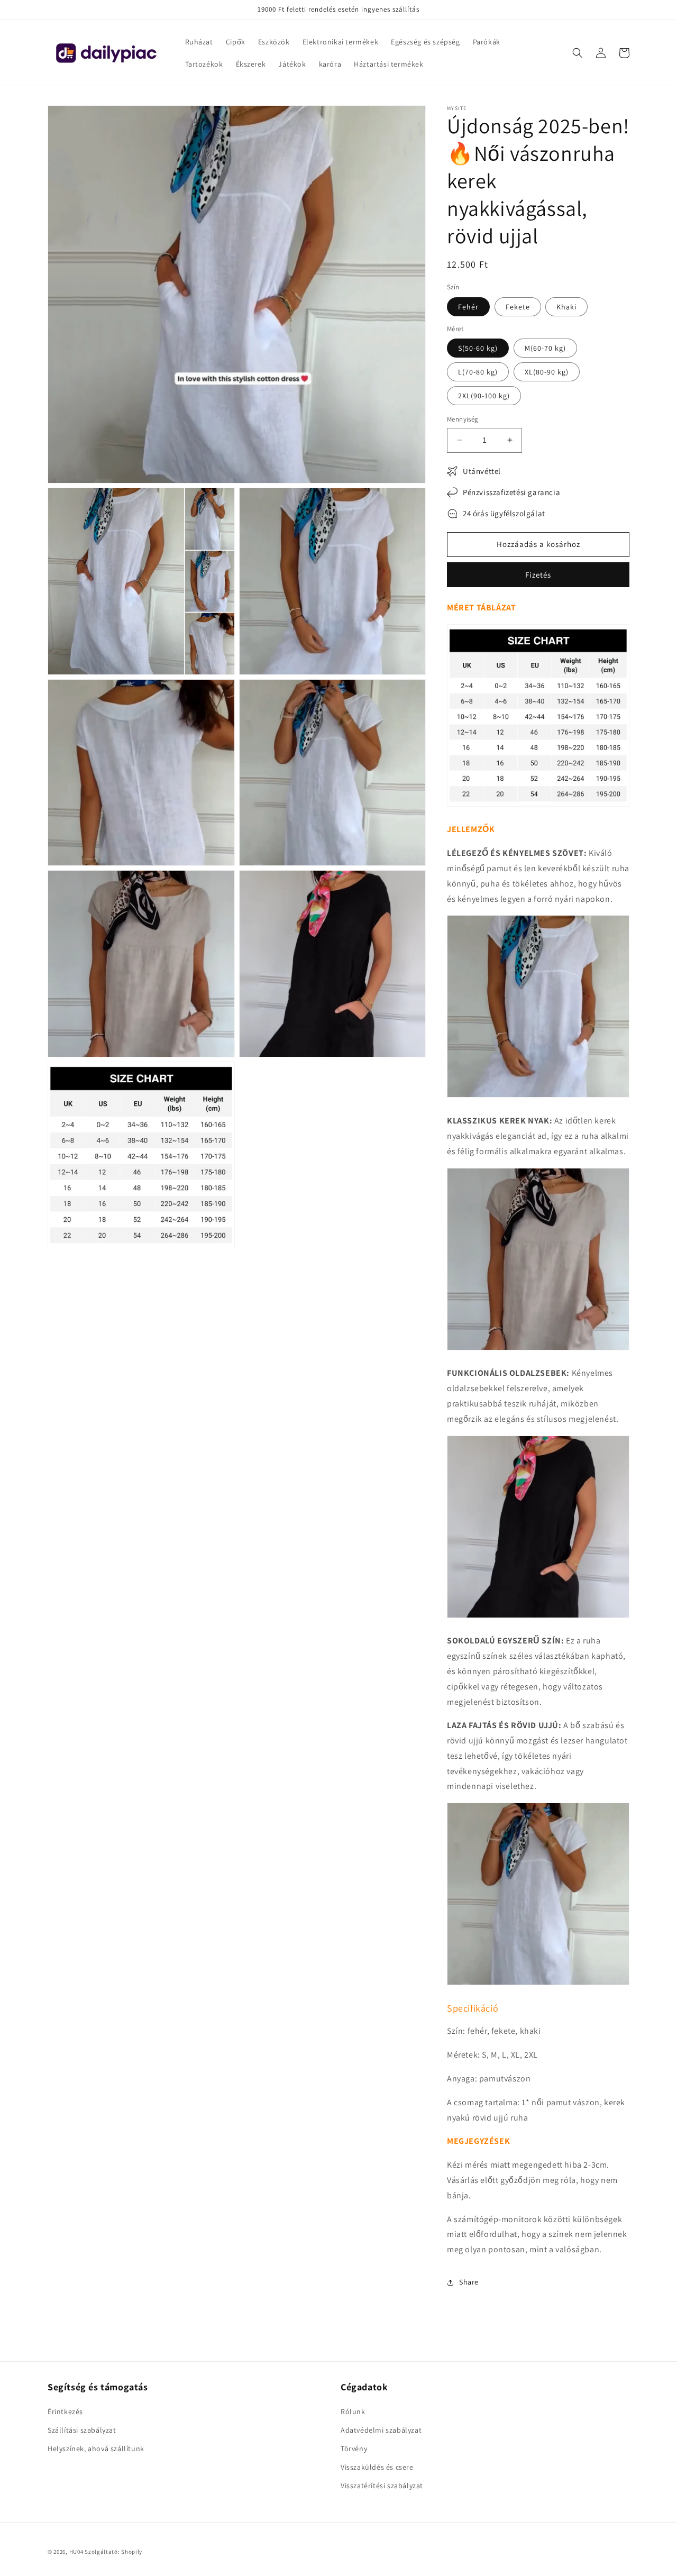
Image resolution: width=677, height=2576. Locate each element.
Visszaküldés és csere (377, 2467)
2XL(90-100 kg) (484, 396)
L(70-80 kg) (478, 372)
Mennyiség (463, 419)
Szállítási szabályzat (82, 2430)
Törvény (354, 2449)
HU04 (76, 2552)
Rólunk (353, 2411)
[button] (578, 53)
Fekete (518, 307)
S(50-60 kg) (478, 348)
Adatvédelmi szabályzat (381, 2430)
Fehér (468, 307)
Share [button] (469, 2282)
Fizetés (538, 575)
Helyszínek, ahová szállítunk (96, 2449)
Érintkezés (65, 2411)
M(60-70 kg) (545, 348)
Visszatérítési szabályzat (382, 2486)
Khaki (566, 307)
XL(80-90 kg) (547, 372)
